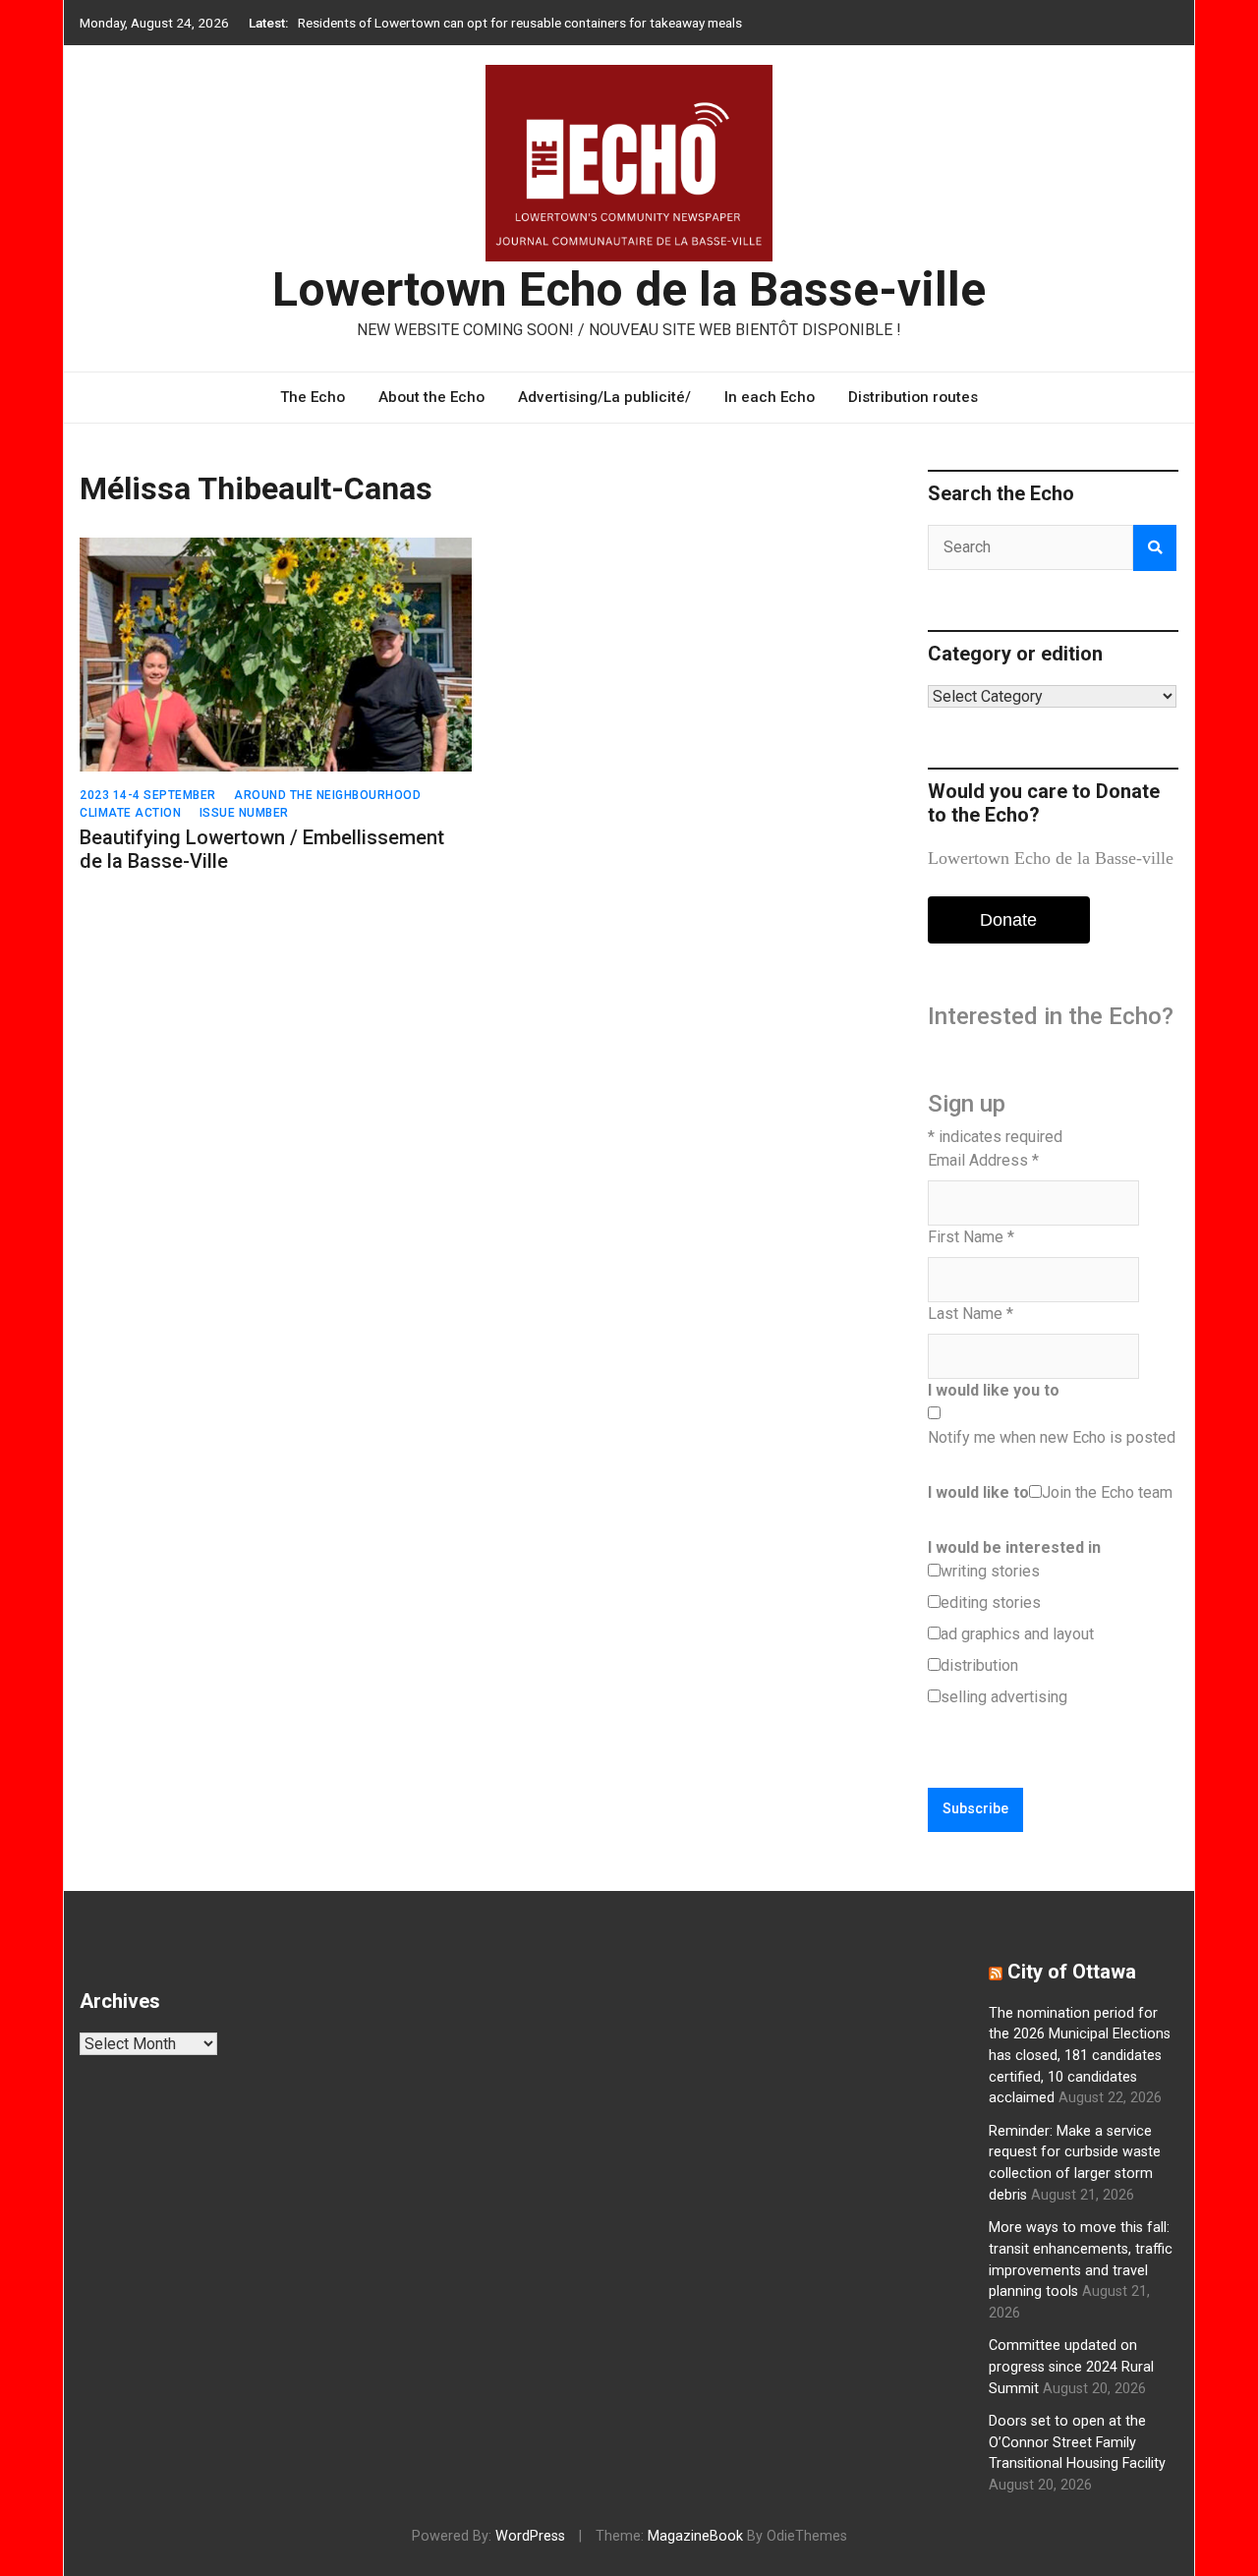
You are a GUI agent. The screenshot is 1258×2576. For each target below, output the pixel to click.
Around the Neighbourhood (327, 795)
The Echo (313, 397)
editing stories (991, 1603)
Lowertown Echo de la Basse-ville (629, 289)
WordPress (530, 2536)
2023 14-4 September (148, 795)
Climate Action (130, 813)
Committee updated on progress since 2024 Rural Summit (1071, 2367)
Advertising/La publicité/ (604, 397)
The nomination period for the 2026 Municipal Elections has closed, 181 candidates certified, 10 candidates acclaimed (1080, 2056)
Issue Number (244, 813)
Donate (1008, 920)
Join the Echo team (1107, 1492)
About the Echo (431, 397)
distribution (979, 1665)
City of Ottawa (1072, 1972)
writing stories (990, 1571)
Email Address (983, 1160)
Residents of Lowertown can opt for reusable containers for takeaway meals (520, 23)
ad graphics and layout (1017, 1634)
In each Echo (770, 397)
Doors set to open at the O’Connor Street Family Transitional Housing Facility (1077, 2442)
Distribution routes (913, 397)
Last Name (971, 1314)
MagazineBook (695, 2536)
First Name (971, 1237)
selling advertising (1004, 1697)
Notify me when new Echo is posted (1052, 1437)
